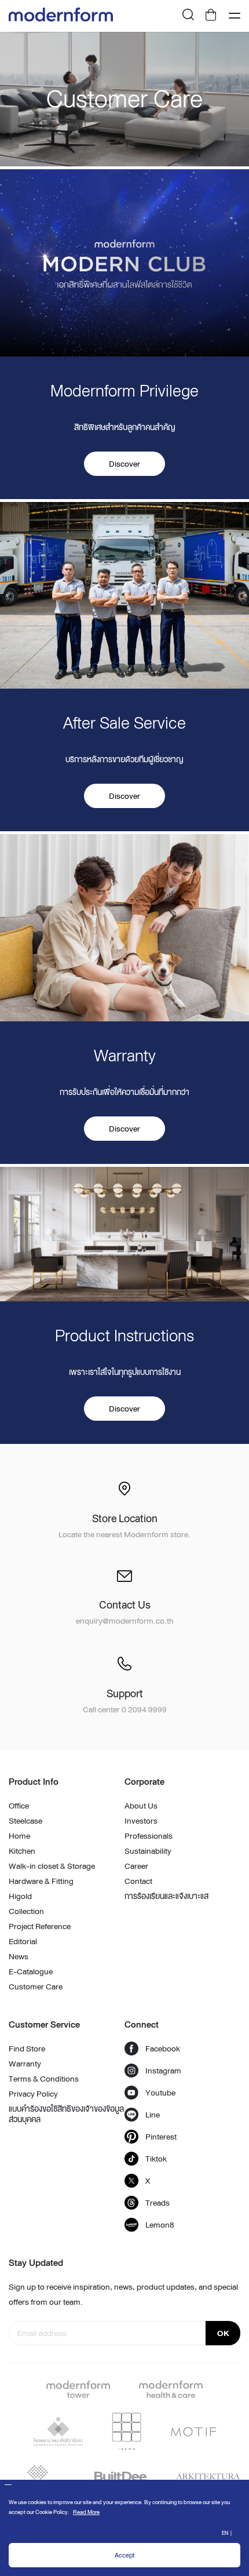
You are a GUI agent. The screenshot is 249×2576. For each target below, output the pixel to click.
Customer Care (36, 1986)
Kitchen (22, 1851)
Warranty (25, 2064)
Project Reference (40, 1926)
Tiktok (156, 2159)
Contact (138, 1881)
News (19, 1956)
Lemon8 (160, 2225)
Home (19, 1836)
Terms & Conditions (44, 2079)
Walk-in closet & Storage (52, 1866)
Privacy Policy (33, 2094)
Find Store (27, 2049)
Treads (158, 2203)
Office (19, 1806)
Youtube (160, 2093)
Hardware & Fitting (41, 1881)
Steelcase (25, 1821)
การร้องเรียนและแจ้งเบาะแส (166, 1896)
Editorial (23, 1941)
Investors (141, 1821)
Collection (26, 1911)
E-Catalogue (31, 1971)
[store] (211, 16)
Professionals (149, 1836)
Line (153, 2115)
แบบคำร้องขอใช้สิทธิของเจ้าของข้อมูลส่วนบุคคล (66, 2114)
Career (136, 1866)
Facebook (163, 2049)
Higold (20, 1896)
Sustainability (148, 1851)
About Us (141, 1806)
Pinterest (161, 2137)
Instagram (163, 2071)
